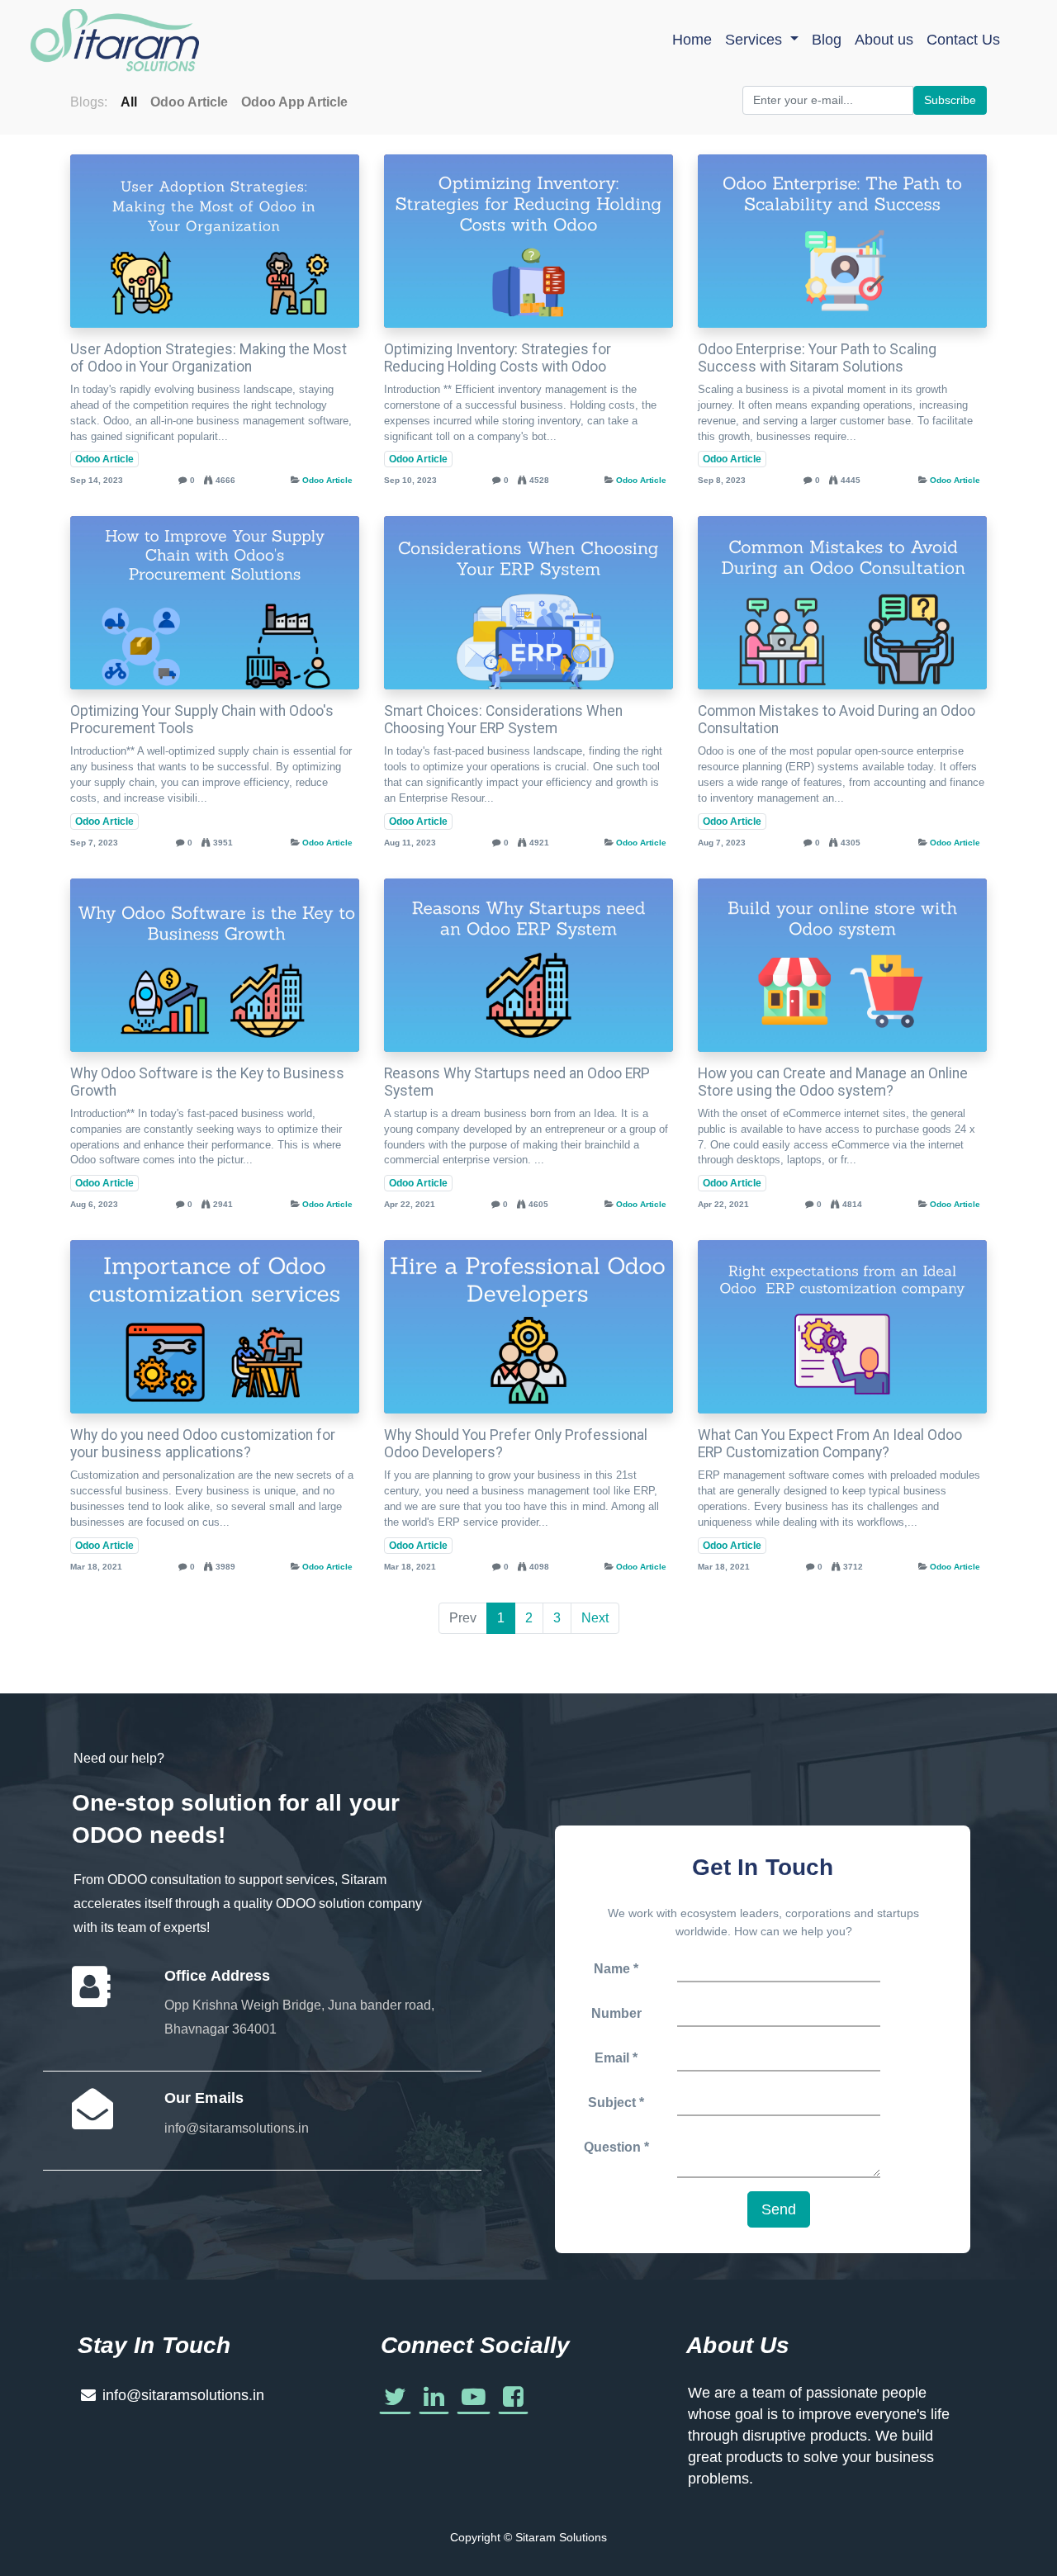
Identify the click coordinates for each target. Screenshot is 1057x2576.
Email (612, 2058)
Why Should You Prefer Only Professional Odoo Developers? (516, 1444)
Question (612, 2147)
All (129, 102)
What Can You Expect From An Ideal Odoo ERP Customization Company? (830, 1444)
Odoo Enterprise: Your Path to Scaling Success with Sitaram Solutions (817, 358)
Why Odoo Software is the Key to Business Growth (207, 1082)
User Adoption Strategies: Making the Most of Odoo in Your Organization (209, 358)
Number (616, 2013)
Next (595, 1618)
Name (612, 1969)
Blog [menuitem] (827, 40)
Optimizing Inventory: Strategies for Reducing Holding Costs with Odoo (498, 358)
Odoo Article (104, 459)
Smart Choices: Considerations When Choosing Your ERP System (503, 720)
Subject (614, 2102)
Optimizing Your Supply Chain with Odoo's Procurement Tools (202, 720)
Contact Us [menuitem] (963, 40)
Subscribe (950, 100)
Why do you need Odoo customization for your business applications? (203, 1444)
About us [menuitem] (884, 40)
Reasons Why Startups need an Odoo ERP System (517, 1082)
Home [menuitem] (692, 40)
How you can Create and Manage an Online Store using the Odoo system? (833, 1082)
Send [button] (779, 2209)
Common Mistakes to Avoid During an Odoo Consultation (837, 720)
